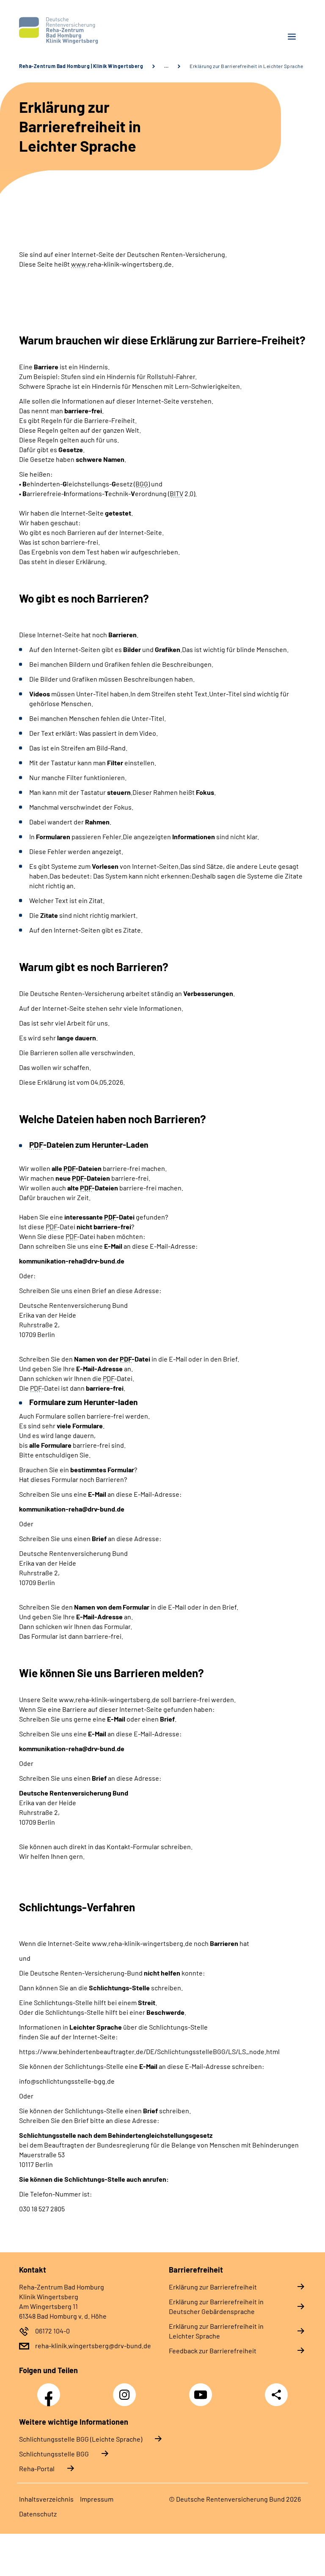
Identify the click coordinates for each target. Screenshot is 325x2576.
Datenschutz (38, 2514)
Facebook (51, 2390)
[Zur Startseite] (88, 30)
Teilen (276, 2395)
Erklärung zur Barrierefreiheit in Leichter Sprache (216, 2331)
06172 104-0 (52, 2331)
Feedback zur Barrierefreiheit (213, 2351)
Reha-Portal (37, 2468)
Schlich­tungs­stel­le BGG (54, 2454)
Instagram (127, 2390)
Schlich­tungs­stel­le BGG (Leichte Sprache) (81, 2439)
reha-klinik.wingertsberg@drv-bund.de (93, 2345)
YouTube (202, 2390)
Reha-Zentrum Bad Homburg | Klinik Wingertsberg (81, 66)
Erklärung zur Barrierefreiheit (213, 2287)
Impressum (97, 2499)
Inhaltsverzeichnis (46, 2499)
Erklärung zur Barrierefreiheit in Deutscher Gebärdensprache (216, 2306)
